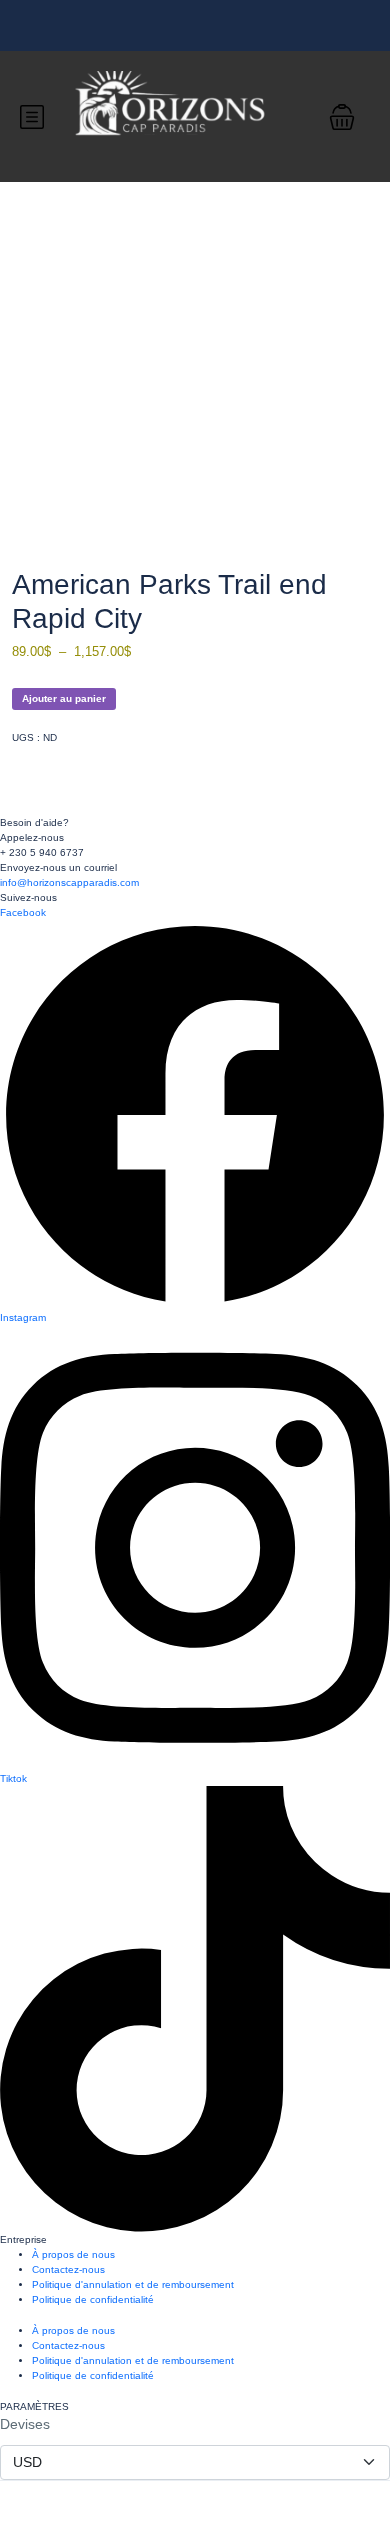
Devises (25, 2424)
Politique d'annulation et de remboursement (133, 2284)
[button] (342, 117)
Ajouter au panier (64, 698)
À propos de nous (73, 2254)
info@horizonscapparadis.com (69, 882)
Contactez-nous (68, 2269)
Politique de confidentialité (93, 2299)
